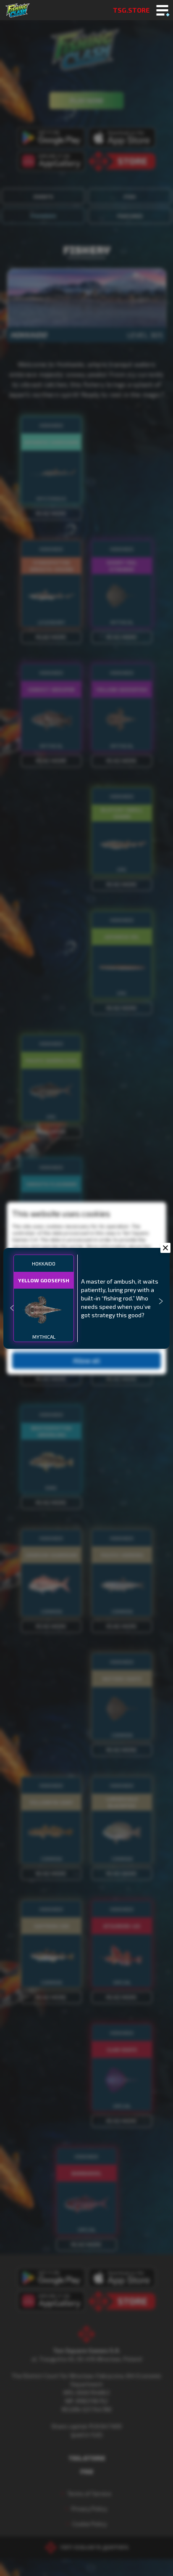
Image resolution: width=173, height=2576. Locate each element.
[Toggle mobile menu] (162, 11)
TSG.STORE (131, 10)
